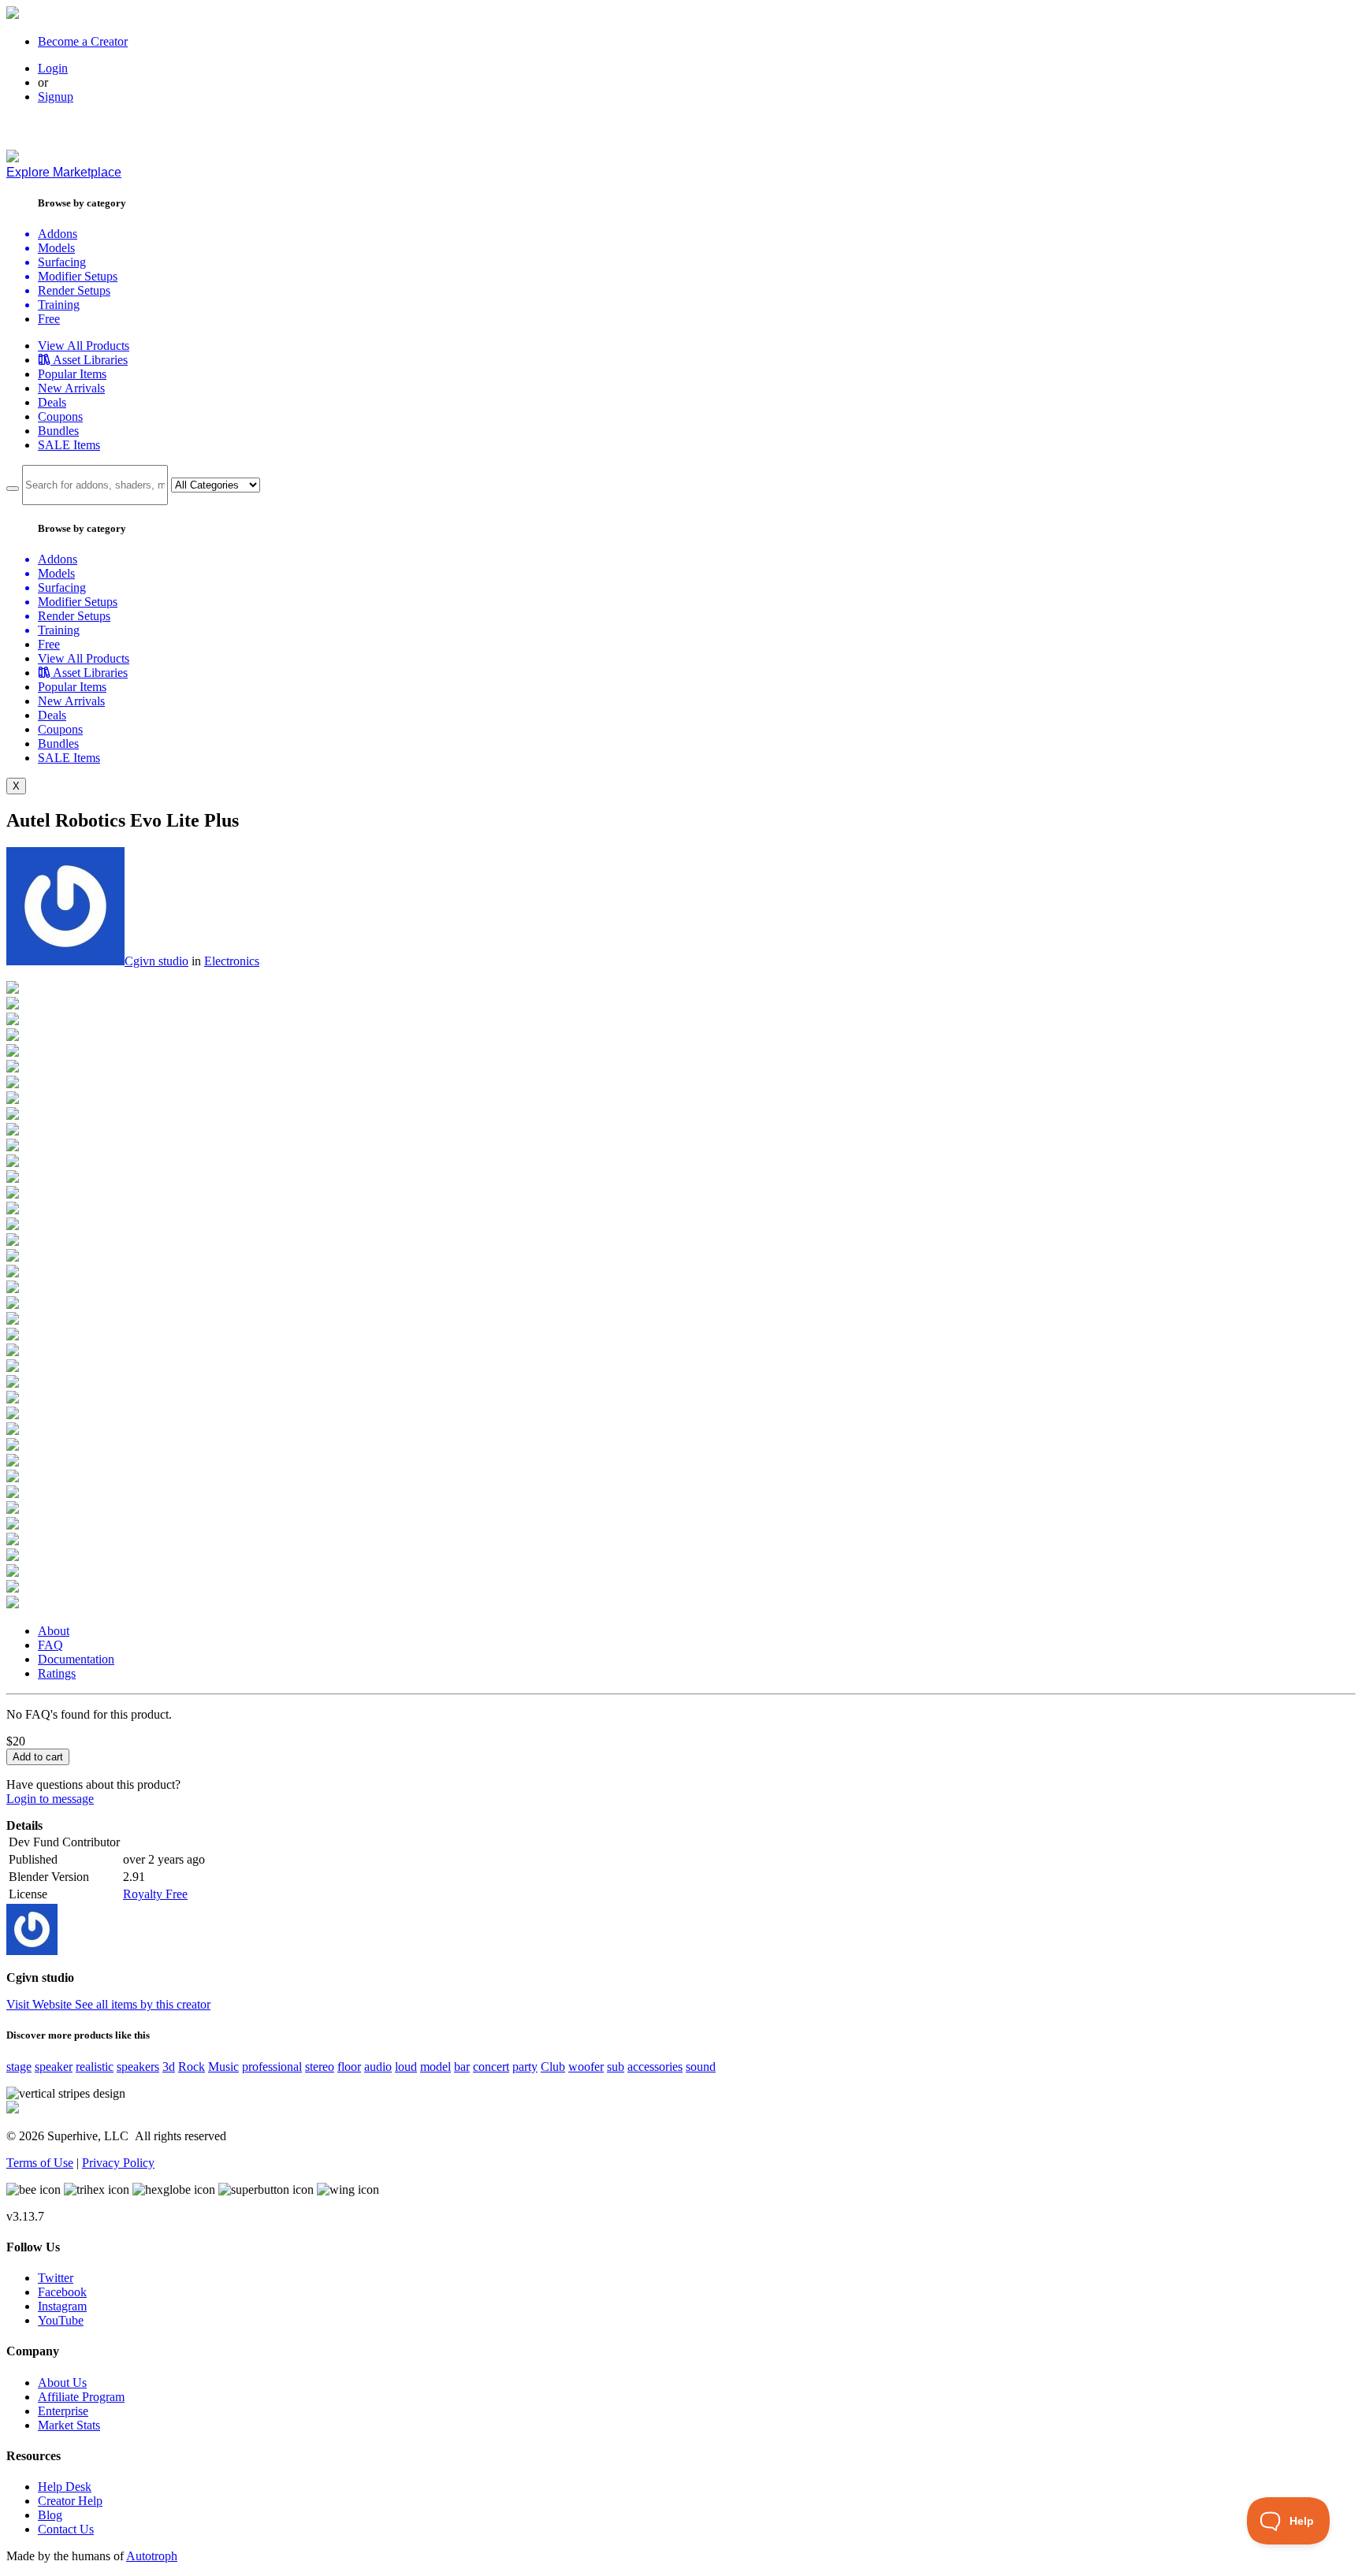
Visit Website (41, 2004)
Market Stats (69, 2425)
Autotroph (152, 2556)
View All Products (84, 346)
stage (19, 2067)
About (54, 1631)
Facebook (62, 2292)
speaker (54, 2067)
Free (49, 319)
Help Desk (65, 2487)
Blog (50, 2515)
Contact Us (66, 2529)
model (435, 2067)
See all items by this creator (143, 2004)
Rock (192, 2067)
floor (349, 2067)
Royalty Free (155, 1894)
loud (406, 2067)
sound (701, 2067)
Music (223, 2067)
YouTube (61, 2320)
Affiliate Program (81, 2397)
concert (491, 2067)
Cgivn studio (156, 961)
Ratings (57, 1673)
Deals (52, 402)
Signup (56, 97)
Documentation (76, 1659)
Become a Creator (83, 41)
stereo (320, 2067)
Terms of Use (40, 2163)
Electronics (232, 961)
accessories (655, 2067)
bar (462, 2067)
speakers (138, 2067)
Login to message (50, 1799)
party (525, 2067)
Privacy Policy (118, 2163)
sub (616, 2067)
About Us (62, 2383)
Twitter (56, 2278)
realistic (95, 2067)
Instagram (62, 2306)
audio (378, 2067)
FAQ (50, 1645)
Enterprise (63, 2411)
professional (272, 2067)
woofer (586, 2067)
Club (553, 2067)
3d (169, 2067)
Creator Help (70, 2501)
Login (53, 68)
